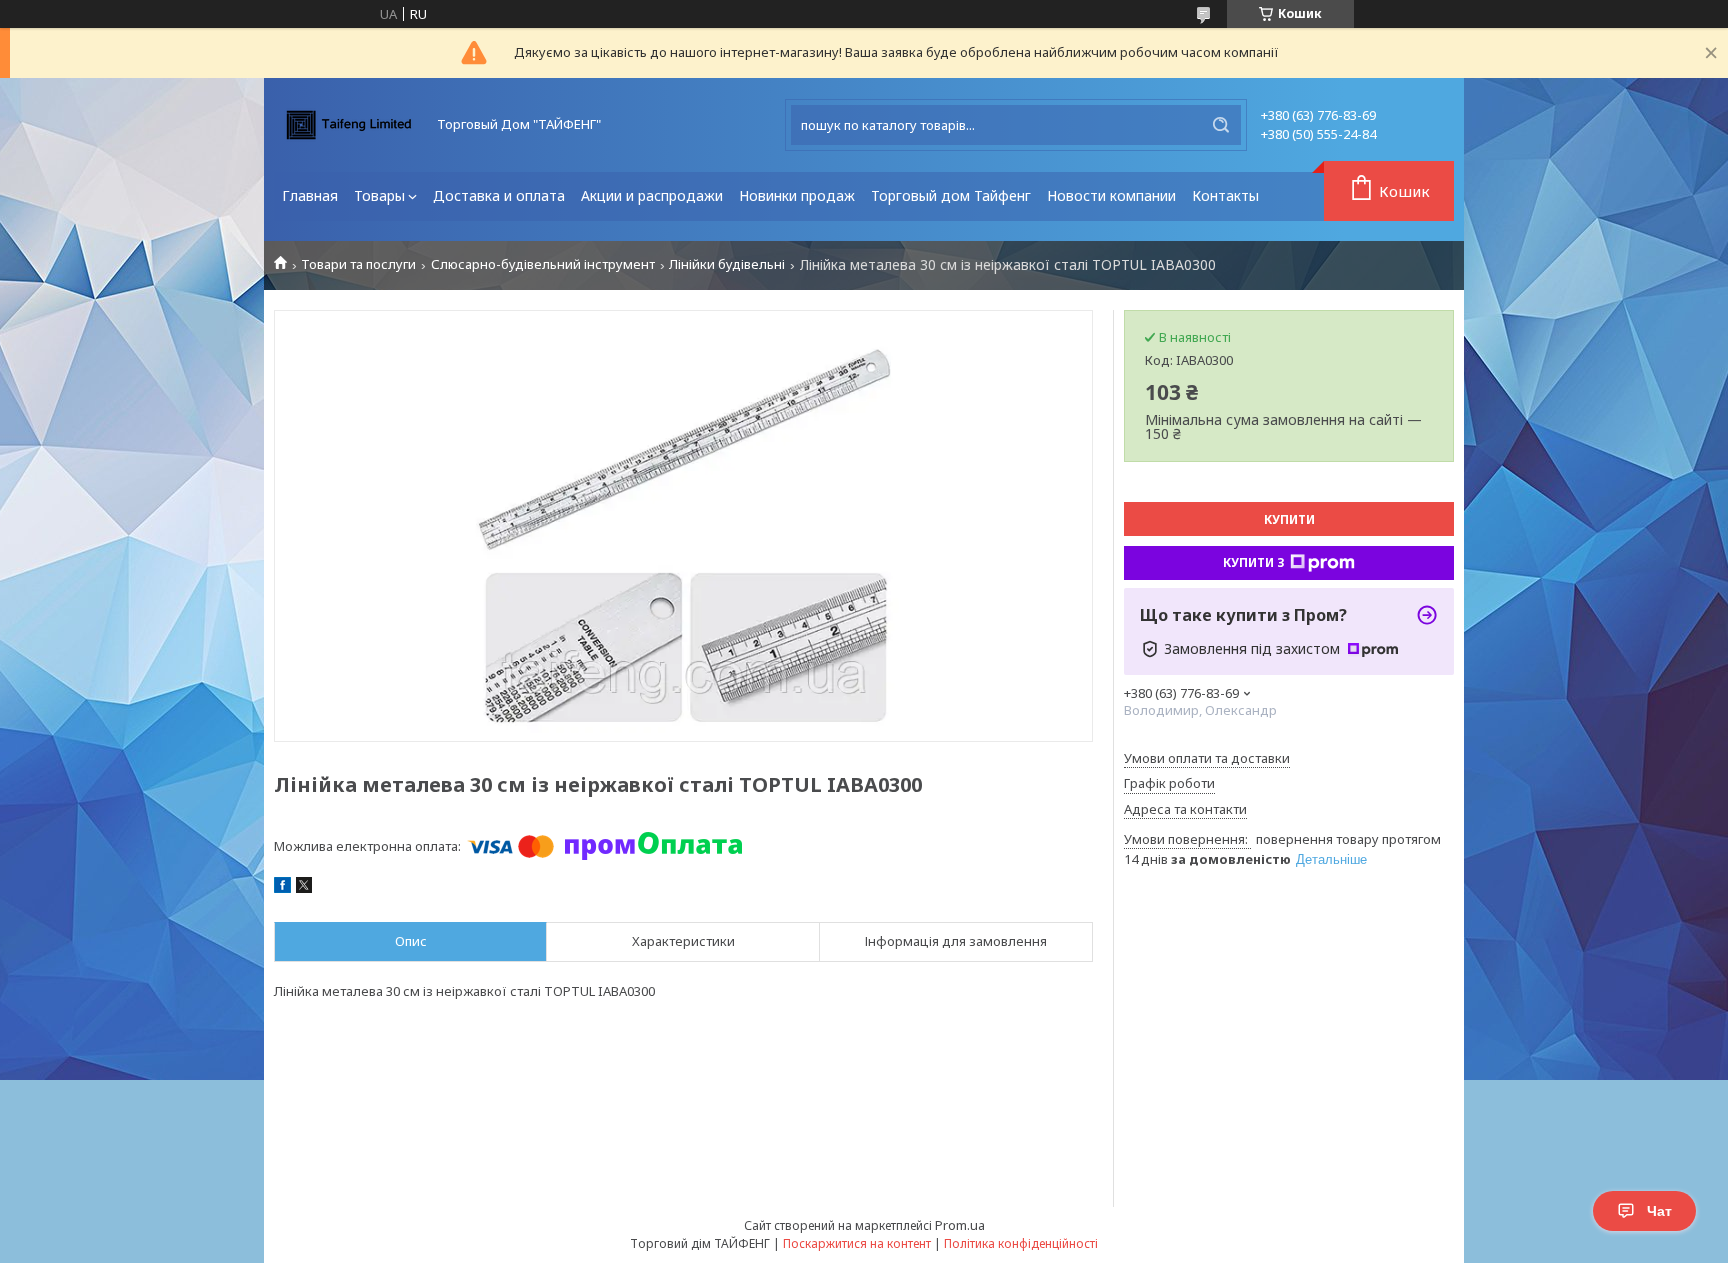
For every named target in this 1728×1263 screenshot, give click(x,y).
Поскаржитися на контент (857, 1243)
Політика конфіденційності (1021, 1243)
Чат (1659, 1211)
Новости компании (1111, 195)
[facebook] (282, 888)
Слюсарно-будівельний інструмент (543, 264)
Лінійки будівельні (727, 264)
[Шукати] (1221, 125)
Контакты (1225, 195)
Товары (379, 195)
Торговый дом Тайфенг (951, 195)
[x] (304, 888)
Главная (310, 195)
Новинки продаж (797, 195)
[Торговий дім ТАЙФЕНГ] (349, 125)
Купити (1289, 519)
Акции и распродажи (652, 195)
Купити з (1254, 562)
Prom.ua (960, 1225)
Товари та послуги (358, 264)
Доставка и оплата (499, 195)
